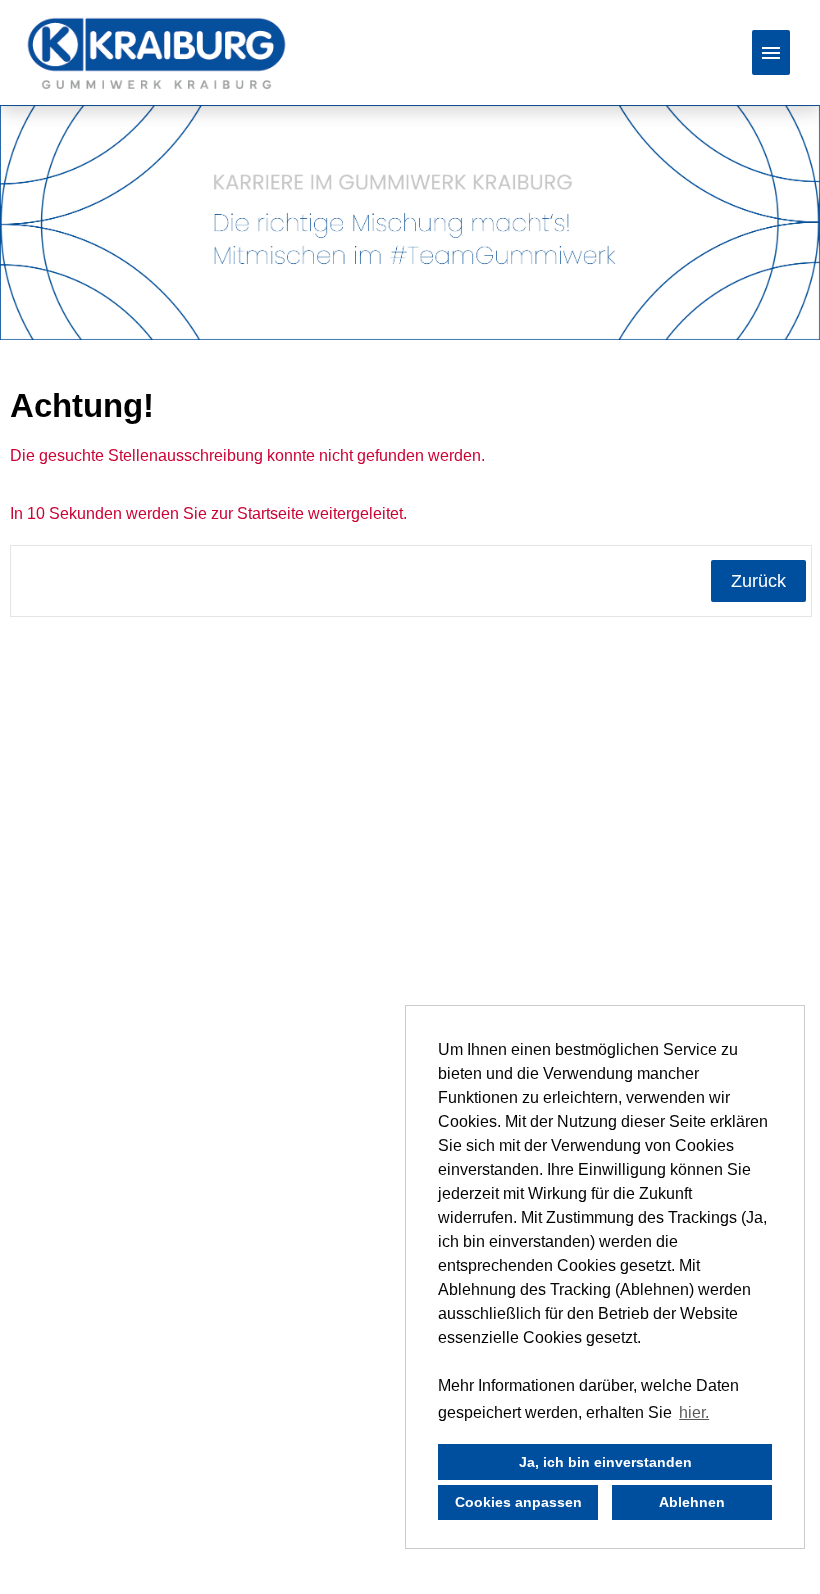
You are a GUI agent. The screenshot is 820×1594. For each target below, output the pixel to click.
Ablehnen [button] (692, 1502)
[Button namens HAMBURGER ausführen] (771, 52)
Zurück (758, 581)
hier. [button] (694, 1412)
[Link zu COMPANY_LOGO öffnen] (156, 52)
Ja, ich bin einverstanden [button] (605, 1462)
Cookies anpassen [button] (518, 1502)
